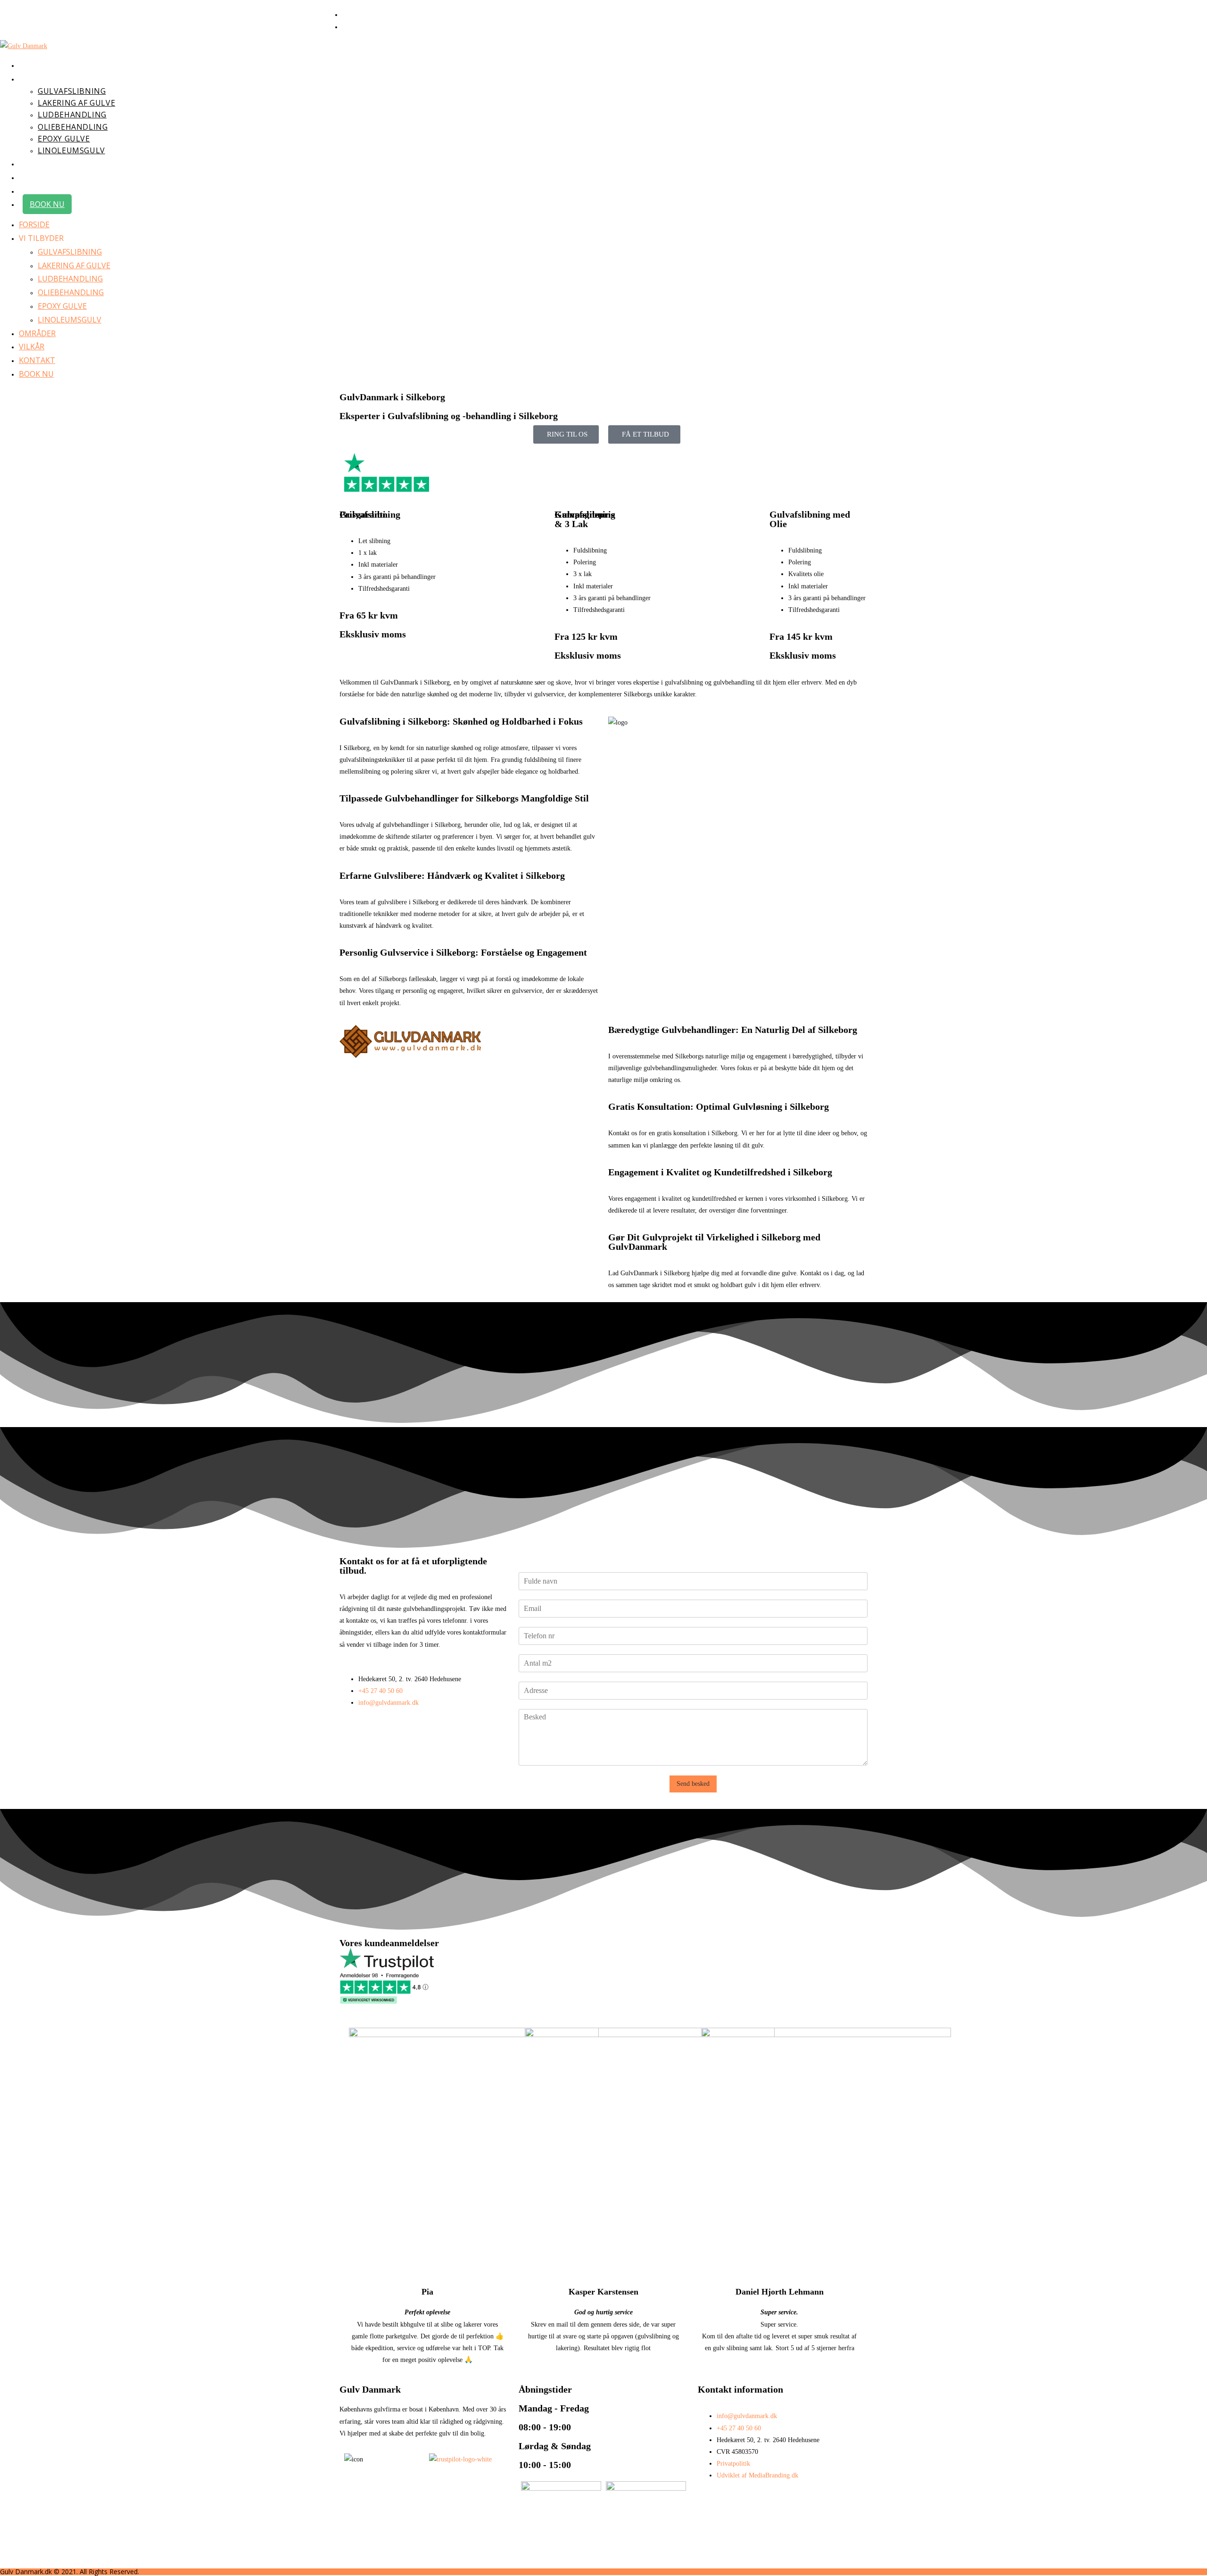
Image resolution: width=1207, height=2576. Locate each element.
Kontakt (37, 360)
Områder (37, 333)
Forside (34, 224)
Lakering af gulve (74, 265)
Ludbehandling (70, 279)
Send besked (693, 1784)
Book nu (36, 374)
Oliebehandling (71, 292)
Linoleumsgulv (70, 320)
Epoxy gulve (62, 306)
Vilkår (32, 347)
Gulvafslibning (70, 252)
